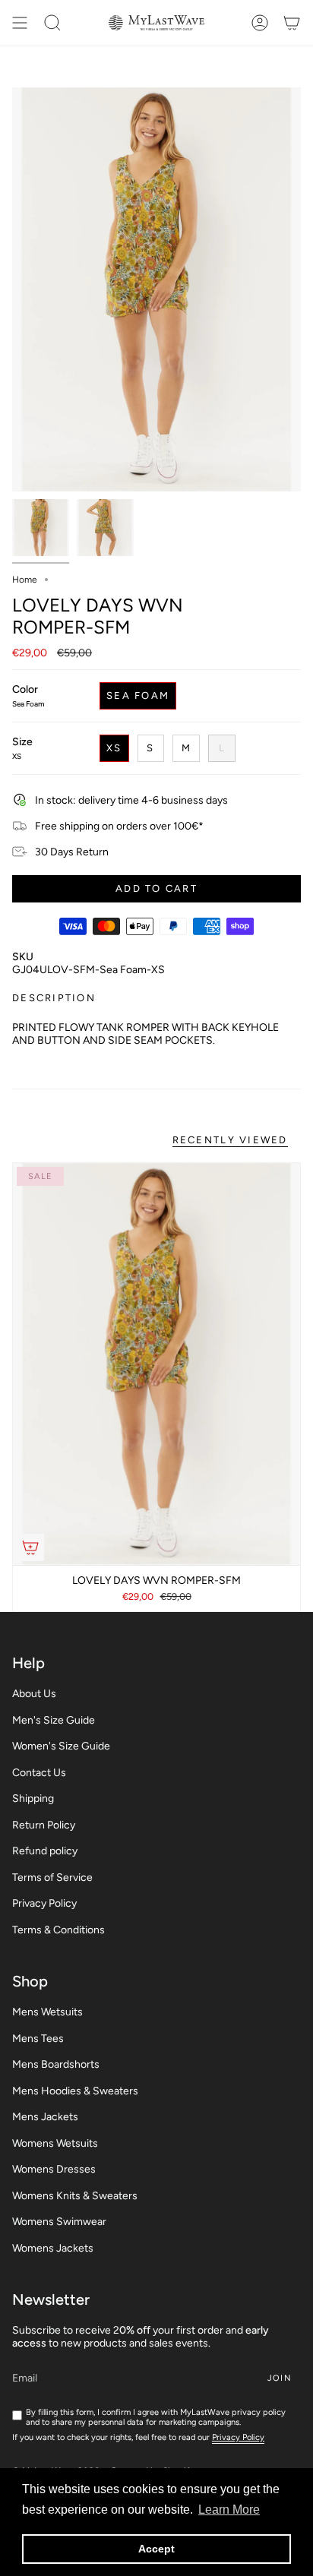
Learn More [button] (229, 2510)
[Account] (260, 23)
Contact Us (39, 1773)
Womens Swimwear (59, 2222)
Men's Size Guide (54, 1720)
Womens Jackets (53, 2248)
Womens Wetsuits (55, 2143)
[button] (52, 23)
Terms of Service (52, 1877)
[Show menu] (20, 23)
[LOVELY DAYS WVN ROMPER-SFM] (156, 1364)
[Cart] (292, 23)
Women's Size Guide (61, 1746)
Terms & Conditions (58, 1930)
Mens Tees (38, 2039)
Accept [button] (156, 2549)
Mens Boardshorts (56, 2064)
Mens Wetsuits (47, 2012)
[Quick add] (30, 1547)
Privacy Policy (44, 1903)
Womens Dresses (54, 2169)
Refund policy (45, 1851)
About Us (34, 1694)
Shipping (33, 1798)
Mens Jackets (45, 2117)
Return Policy (44, 1825)
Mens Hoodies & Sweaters (75, 2091)
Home (25, 580)
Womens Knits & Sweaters (75, 2196)
